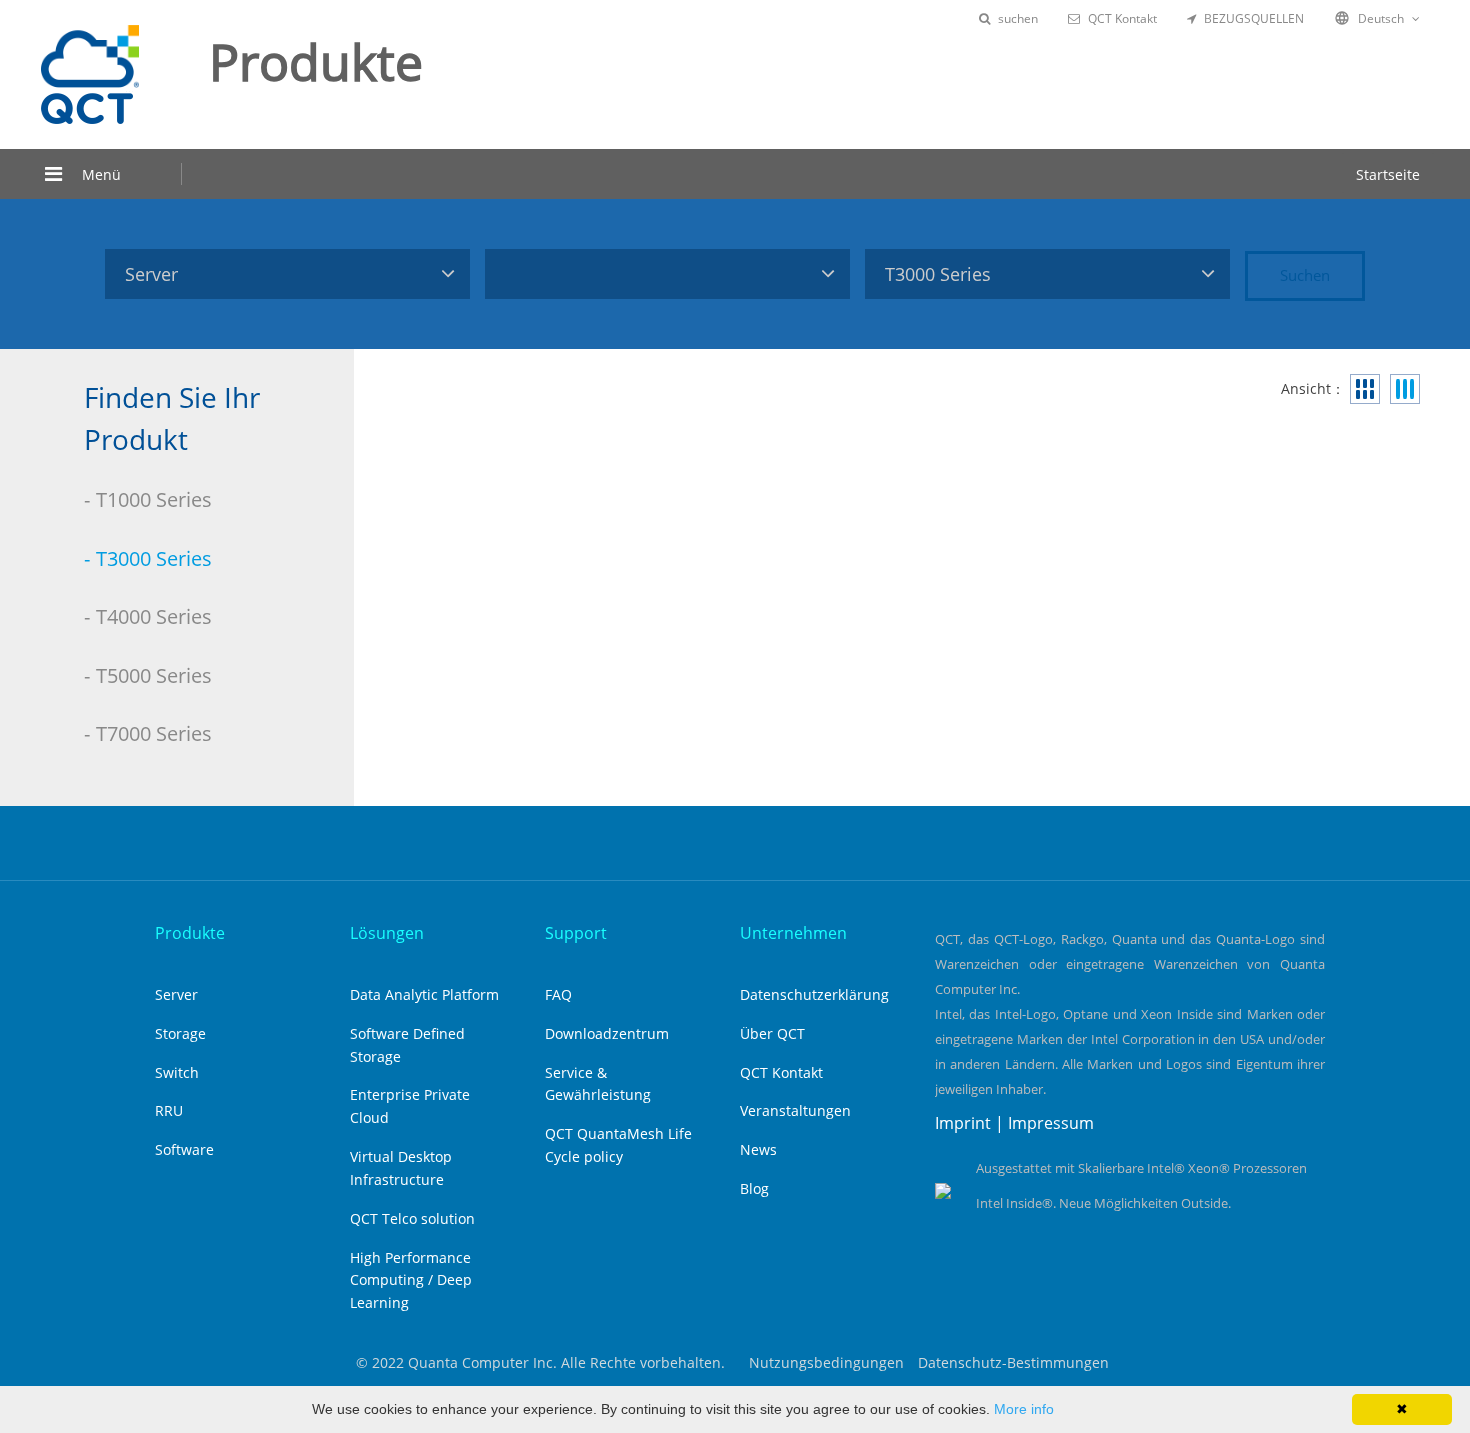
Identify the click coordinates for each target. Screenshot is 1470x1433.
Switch (177, 1072)
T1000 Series (154, 499)
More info (1024, 1409)
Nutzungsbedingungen (826, 1362)
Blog (754, 1188)
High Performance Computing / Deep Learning (411, 1280)
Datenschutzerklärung (814, 994)
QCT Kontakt (1122, 18)
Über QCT (772, 1033)
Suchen (1305, 275)
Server (176, 994)
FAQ (558, 994)
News (758, 1149)
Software (184, 1149)
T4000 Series (154, 616)
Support (576, 933)
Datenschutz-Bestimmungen (1013, 1362)
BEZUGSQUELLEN (1254, 18)
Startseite (1388, 174)
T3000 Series (154, 558)
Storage (180, 1033)
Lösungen (387, 933)
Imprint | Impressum (1014, 1123)
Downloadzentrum (607, 1033)
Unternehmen (793, 933)
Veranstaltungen (795, 1110)
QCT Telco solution (412, 1218)
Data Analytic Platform (424, 994)
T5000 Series (154, 675)
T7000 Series (154, 733)
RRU (169, 1110)
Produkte (190, 933)
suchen (1018, 18)
